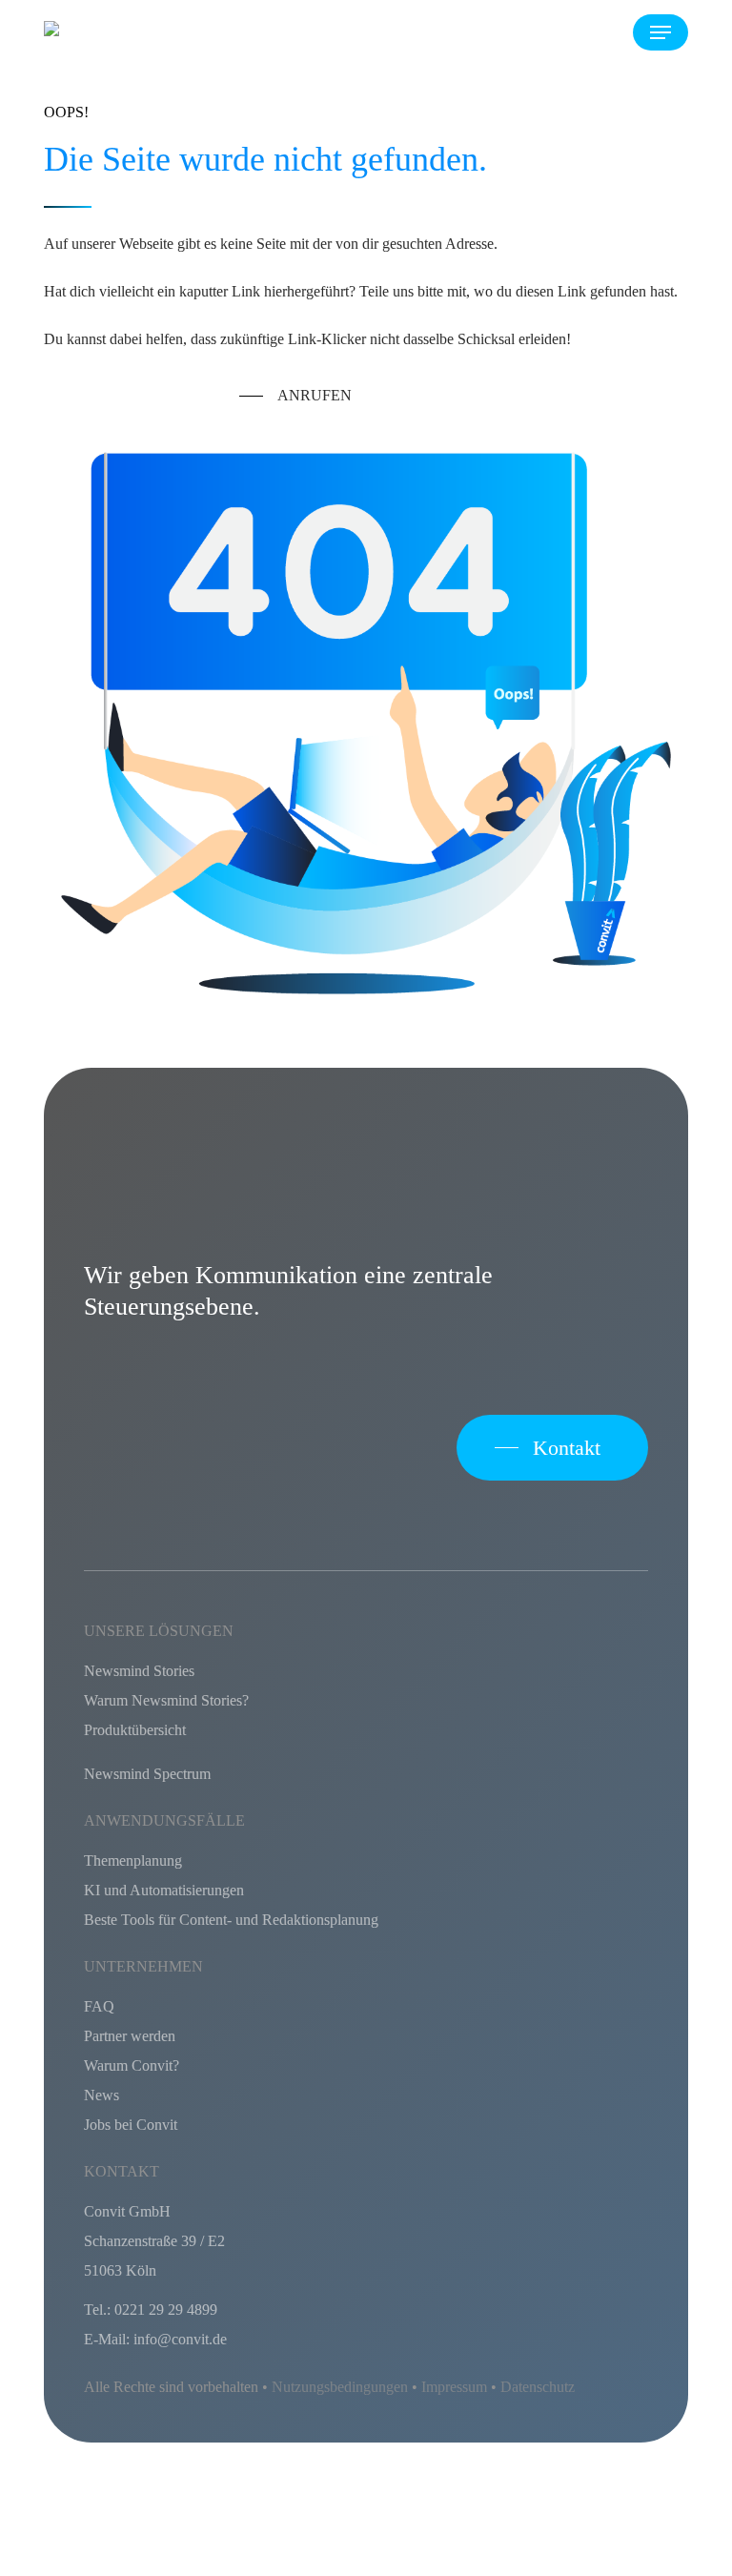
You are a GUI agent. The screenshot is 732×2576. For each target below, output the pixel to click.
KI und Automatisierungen (164, 1890)
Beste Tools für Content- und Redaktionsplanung (231, 1920)
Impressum (454, 2387)
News (102, 2095)
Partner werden (130, 2036)
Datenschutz (538, 2387)
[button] (661, 32)
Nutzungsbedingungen (340, 2387)
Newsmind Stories (139, 1671)
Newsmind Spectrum (147, 1774)
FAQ (99, 2006)
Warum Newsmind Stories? (166, 1700)
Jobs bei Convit (131, 2125)
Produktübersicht (135, 1730)
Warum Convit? (132, 2065)
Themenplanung (133, 1860)
